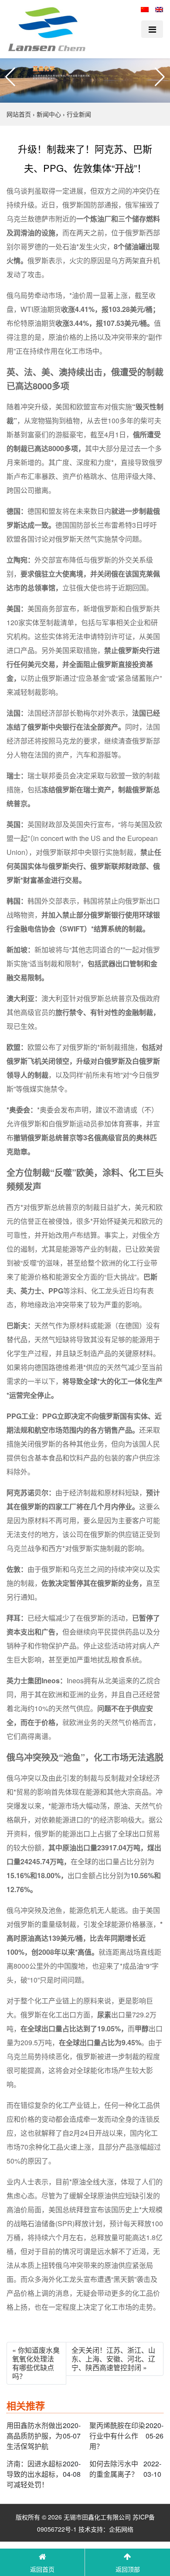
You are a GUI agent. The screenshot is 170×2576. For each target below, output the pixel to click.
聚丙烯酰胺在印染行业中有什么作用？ (117, 2436)
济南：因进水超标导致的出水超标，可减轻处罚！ (34, 2474)
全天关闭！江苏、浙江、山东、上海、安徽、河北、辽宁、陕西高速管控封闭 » (113, 2359)
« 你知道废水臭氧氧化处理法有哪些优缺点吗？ (36, 2363)
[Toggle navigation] (152, 29)
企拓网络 (121, 2529)
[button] (10, 77)
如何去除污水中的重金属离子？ (114, 2469)
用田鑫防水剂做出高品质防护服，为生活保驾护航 (34, 2436)
